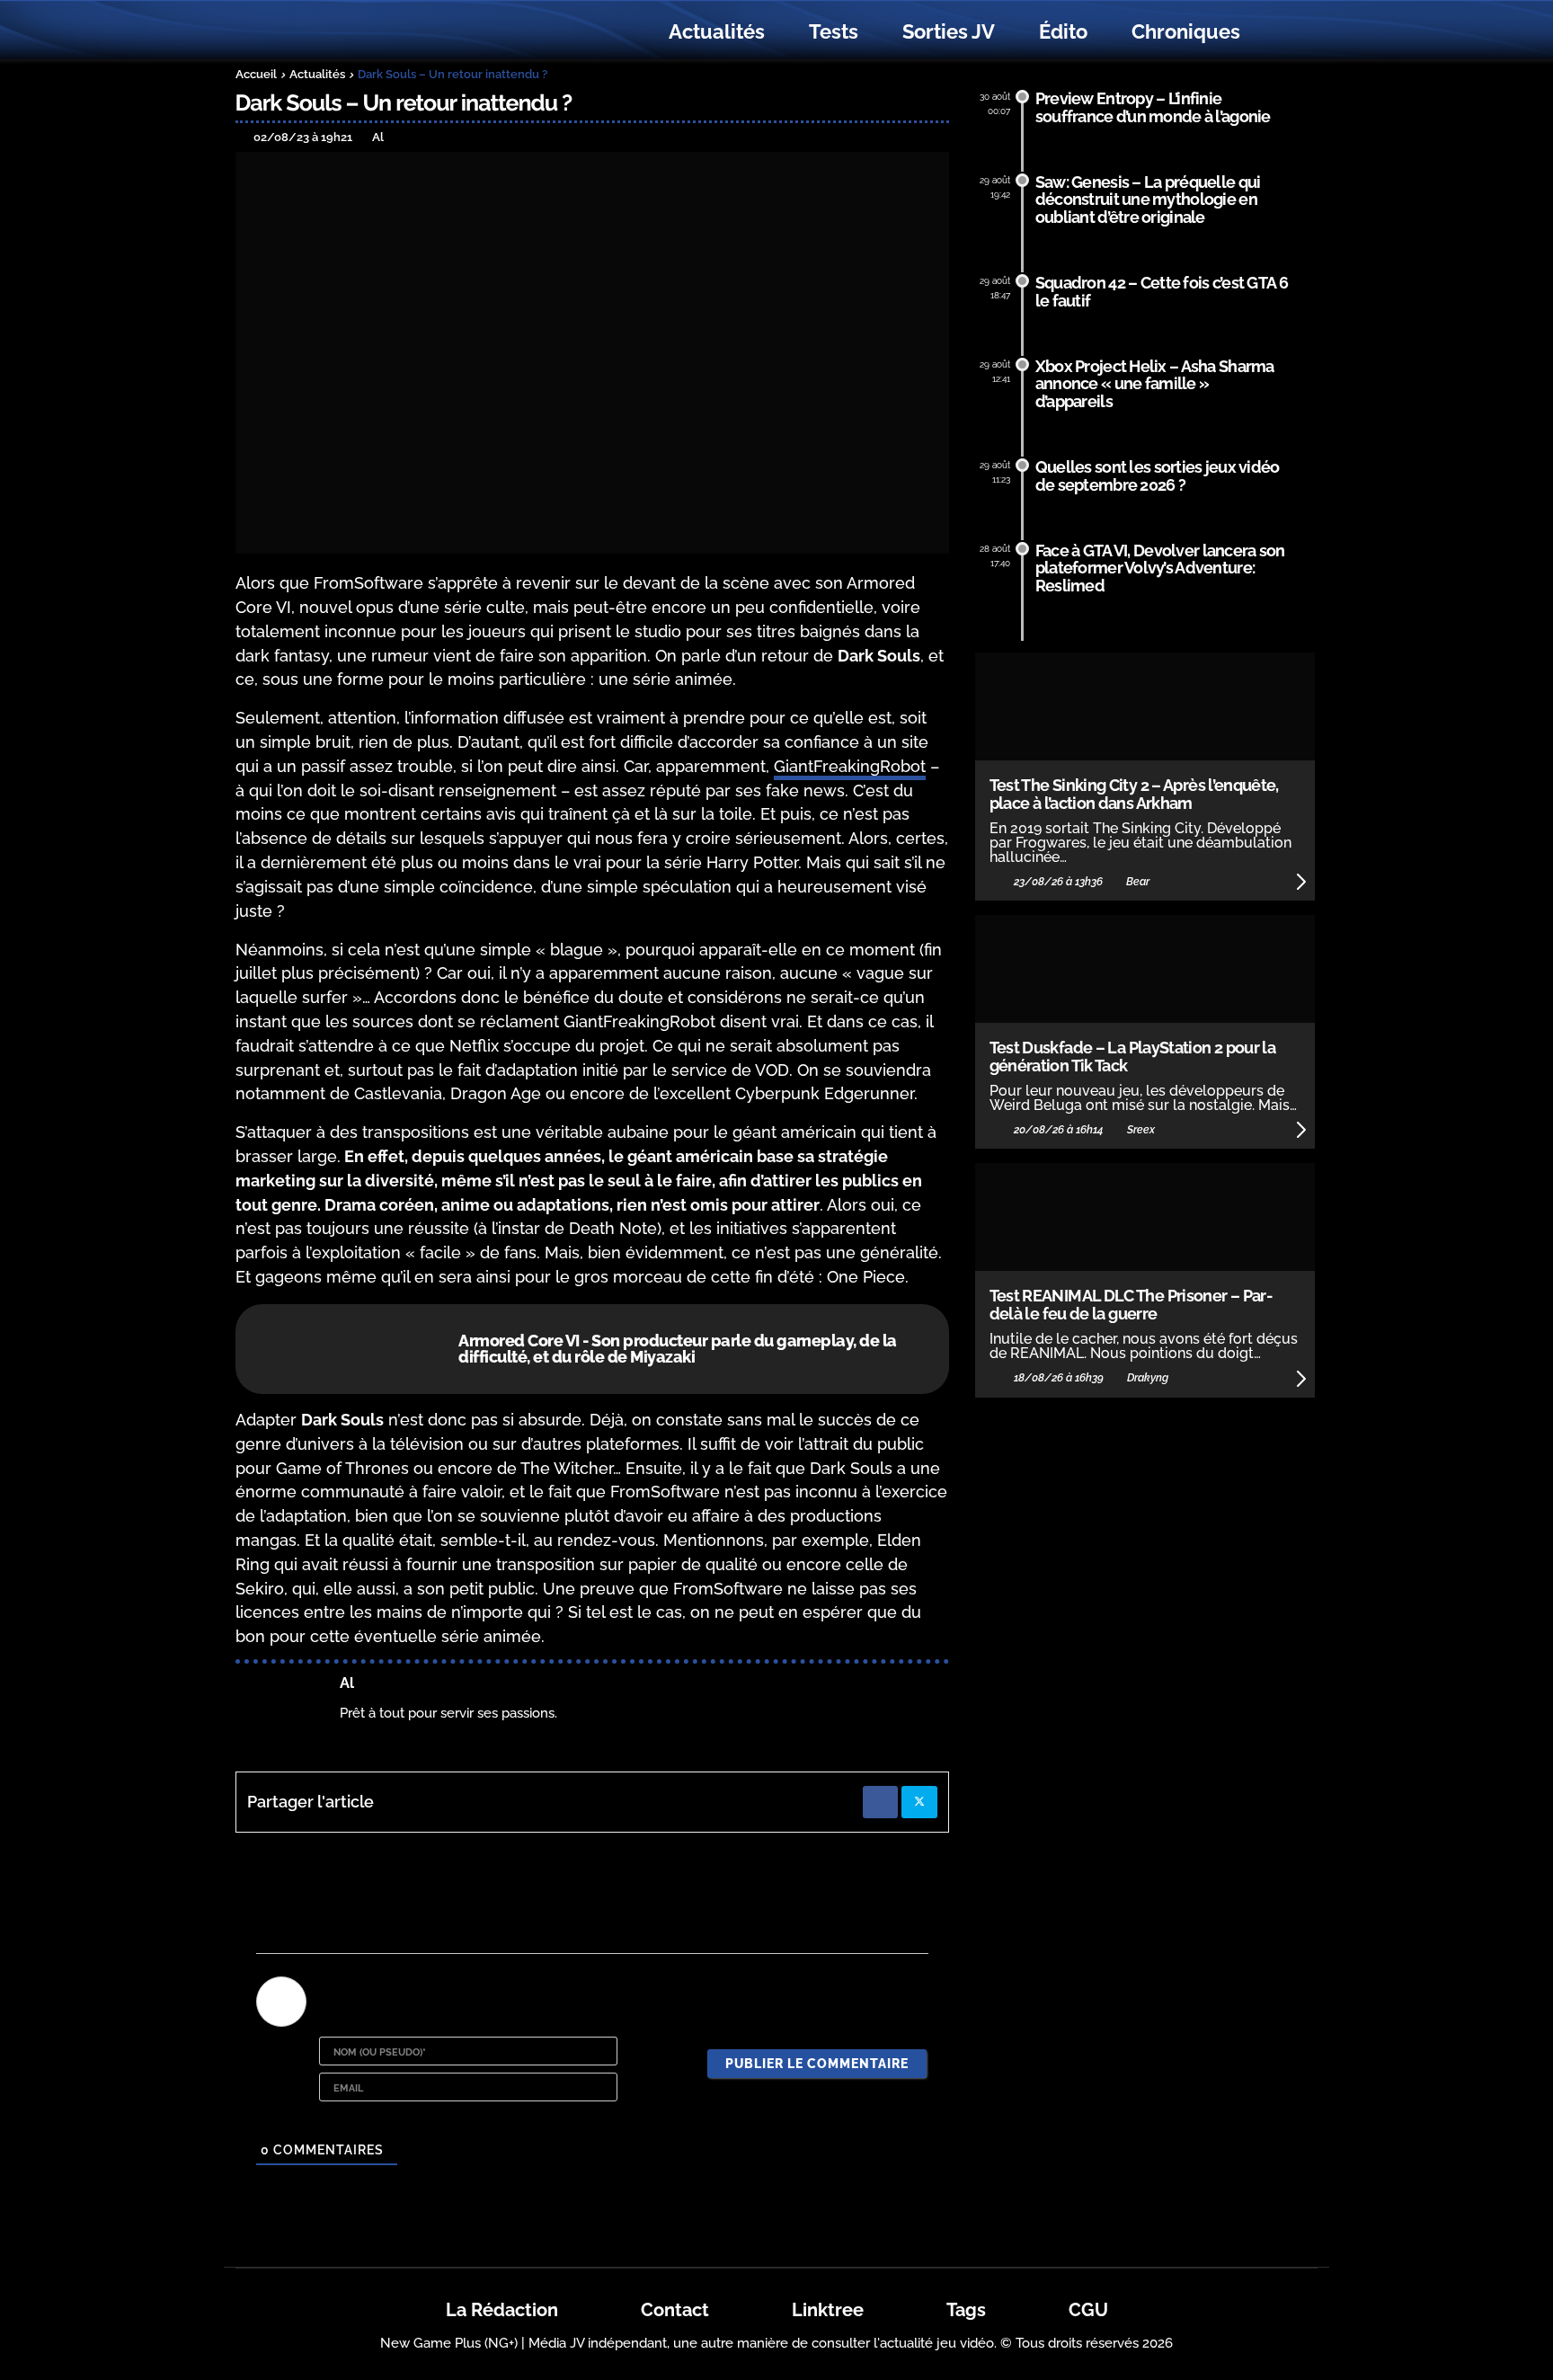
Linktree (828, 2310)
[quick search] (1282, 32)
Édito (1063, 31)
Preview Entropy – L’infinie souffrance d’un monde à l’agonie (1153, 107)
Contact (675, 2310)
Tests (834, 31)
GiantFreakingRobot (850, 766)
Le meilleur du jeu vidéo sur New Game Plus (334, 32)
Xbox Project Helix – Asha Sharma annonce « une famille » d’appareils (1155, 384)
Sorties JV (949, 31)
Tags (966, 2310)
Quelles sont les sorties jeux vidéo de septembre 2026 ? (1158, 476)
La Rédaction (502, 2310)
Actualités (717, 31)
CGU (1088, 2310)
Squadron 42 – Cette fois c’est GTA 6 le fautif (1162, 292)
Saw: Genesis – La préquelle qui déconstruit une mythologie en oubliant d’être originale (1148, 200)
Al (347, 1683)
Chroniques (1186, 31)
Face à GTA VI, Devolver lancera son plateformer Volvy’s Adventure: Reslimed (1160, 568)
